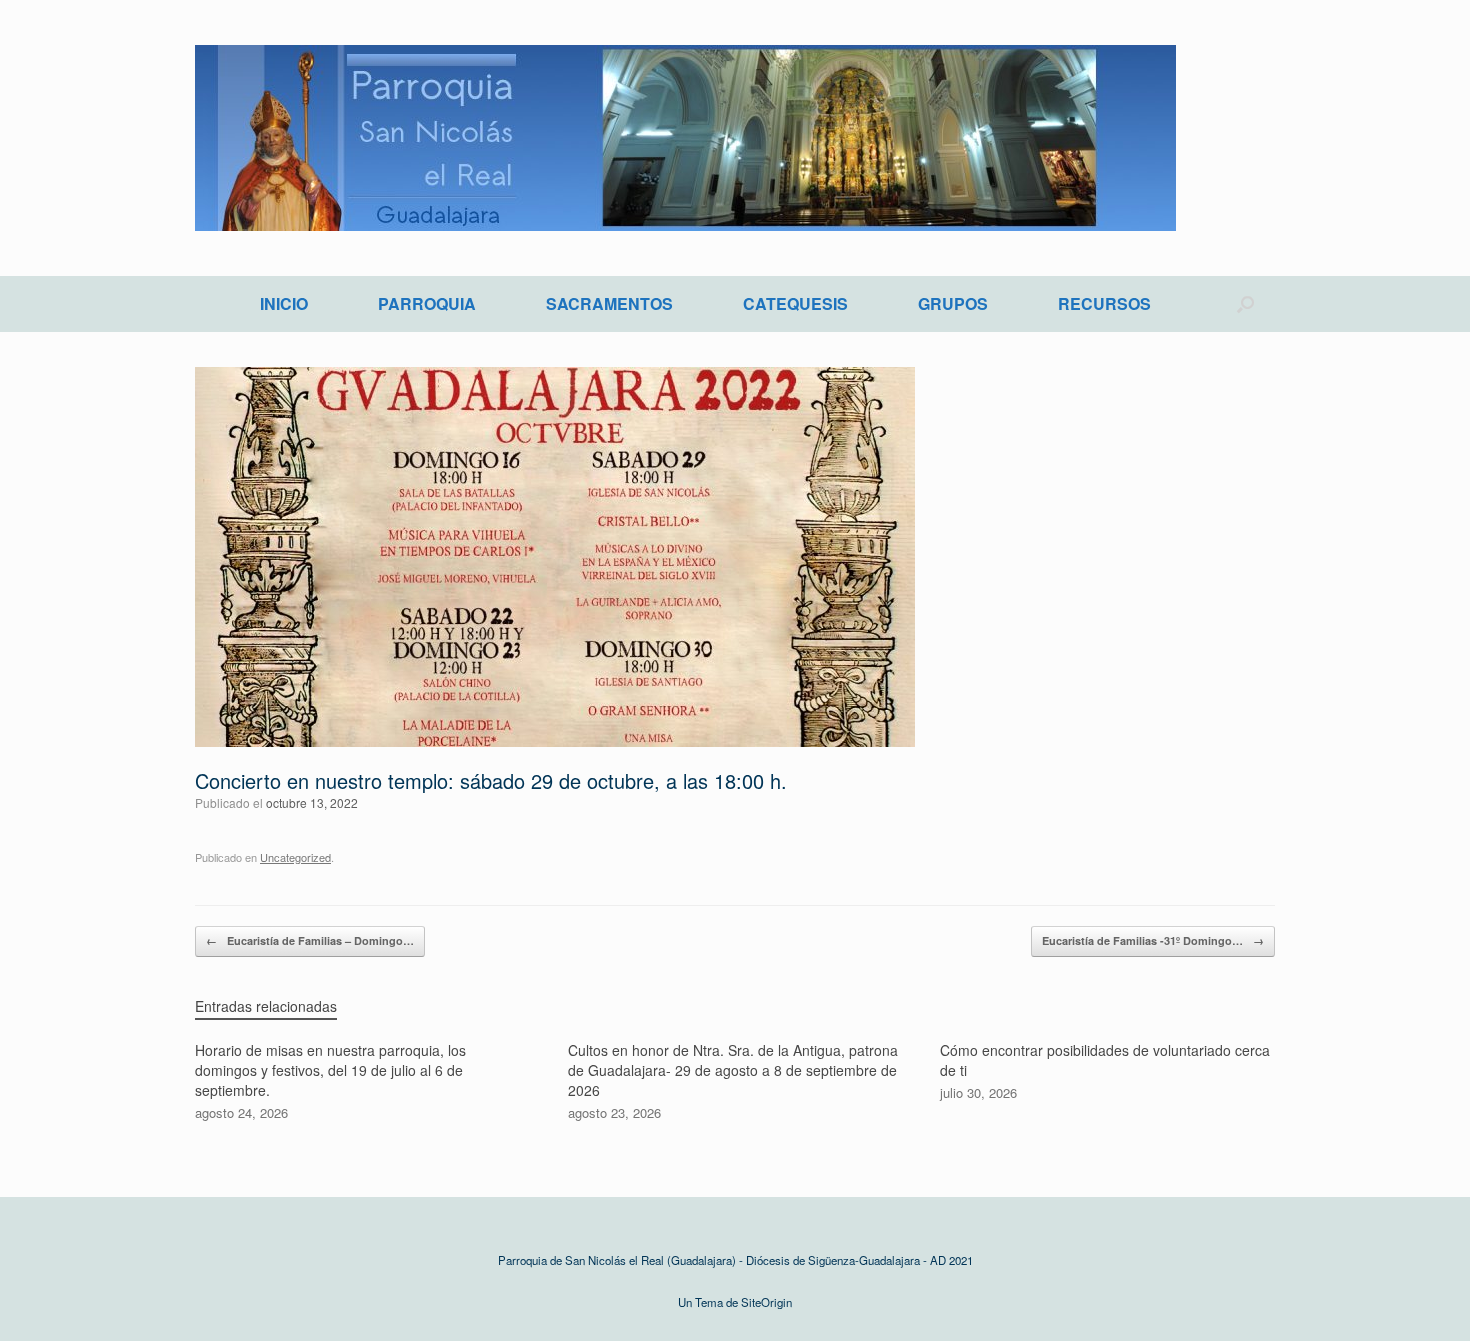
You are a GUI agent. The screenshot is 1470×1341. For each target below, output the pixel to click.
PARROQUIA (427, 303)
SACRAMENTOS (609, 303)
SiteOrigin (766, 1302)
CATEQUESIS (795, 303)
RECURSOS (1104, 303)
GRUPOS (953, 303)
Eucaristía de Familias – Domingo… (310, 940)
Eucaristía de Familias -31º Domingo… (1153, 940)
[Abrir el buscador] (1245, 304)
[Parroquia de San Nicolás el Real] (685, 138)
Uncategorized (295, 857)
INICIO (284, 303)
